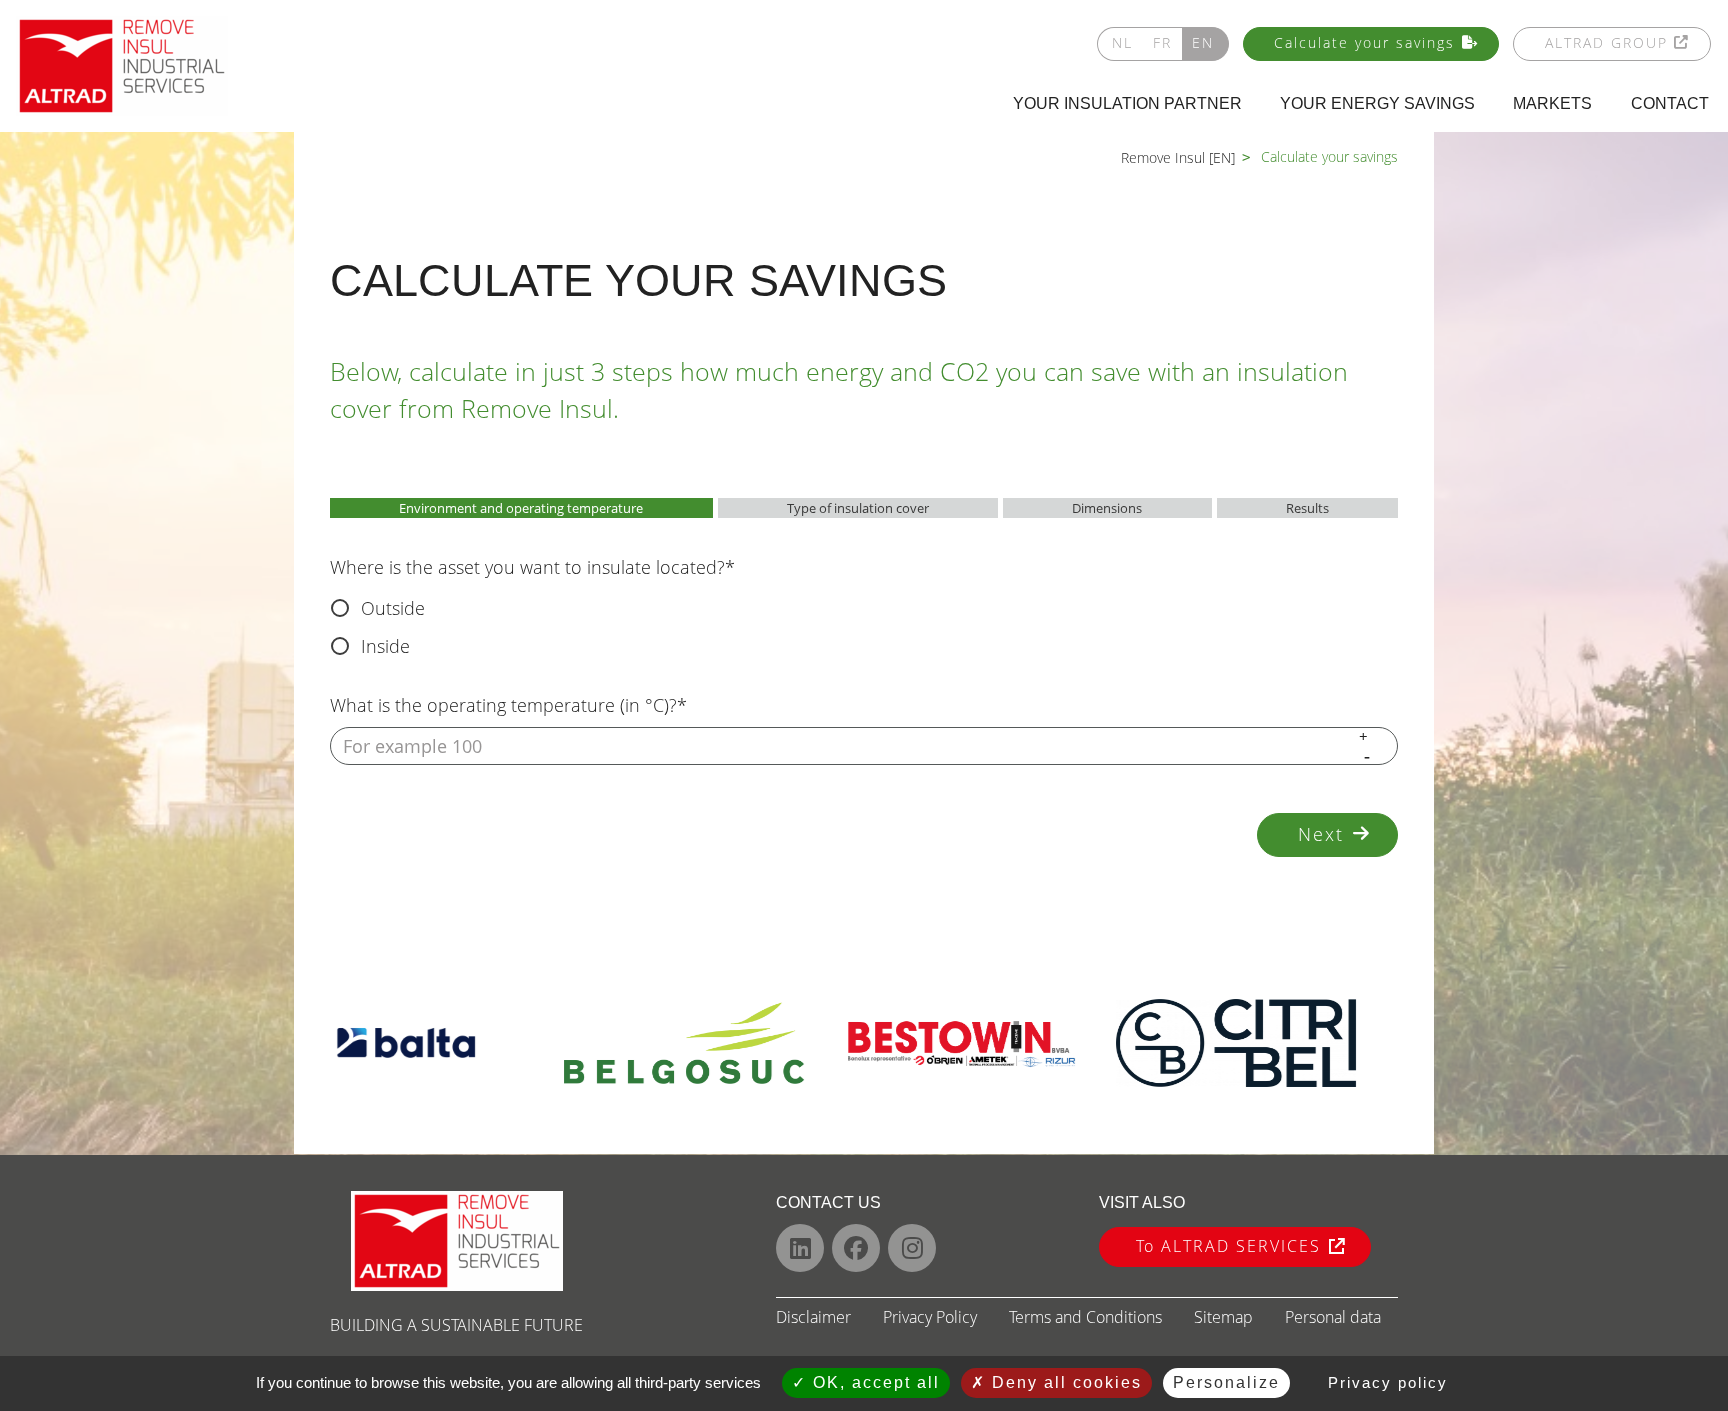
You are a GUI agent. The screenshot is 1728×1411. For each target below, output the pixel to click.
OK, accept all (873, 1382)
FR (1162, 42)
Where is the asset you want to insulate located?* (532, 567)
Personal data (1333, 1317)
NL (1122, 42)
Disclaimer (813, 1317)
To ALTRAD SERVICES (1228, 1246)
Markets (1552, 103)
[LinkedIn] (800, 1248)
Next (1321, 834)
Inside (385, 646)
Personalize (1226, 1382)
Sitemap (1223, 1317)
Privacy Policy (930, 1317)
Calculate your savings (1364, 42)
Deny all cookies (1064, 1382)
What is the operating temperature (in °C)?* (508, 705)
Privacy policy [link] (1388, 1382)
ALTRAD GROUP (1606, 42)
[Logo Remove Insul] (122, 66)
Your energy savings (1377, 103)
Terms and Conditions (1085, 1317)
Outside (393, 608)
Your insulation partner (1127, 103)
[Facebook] (856, 1248)
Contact (1670, 103)
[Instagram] (912, 1248)
